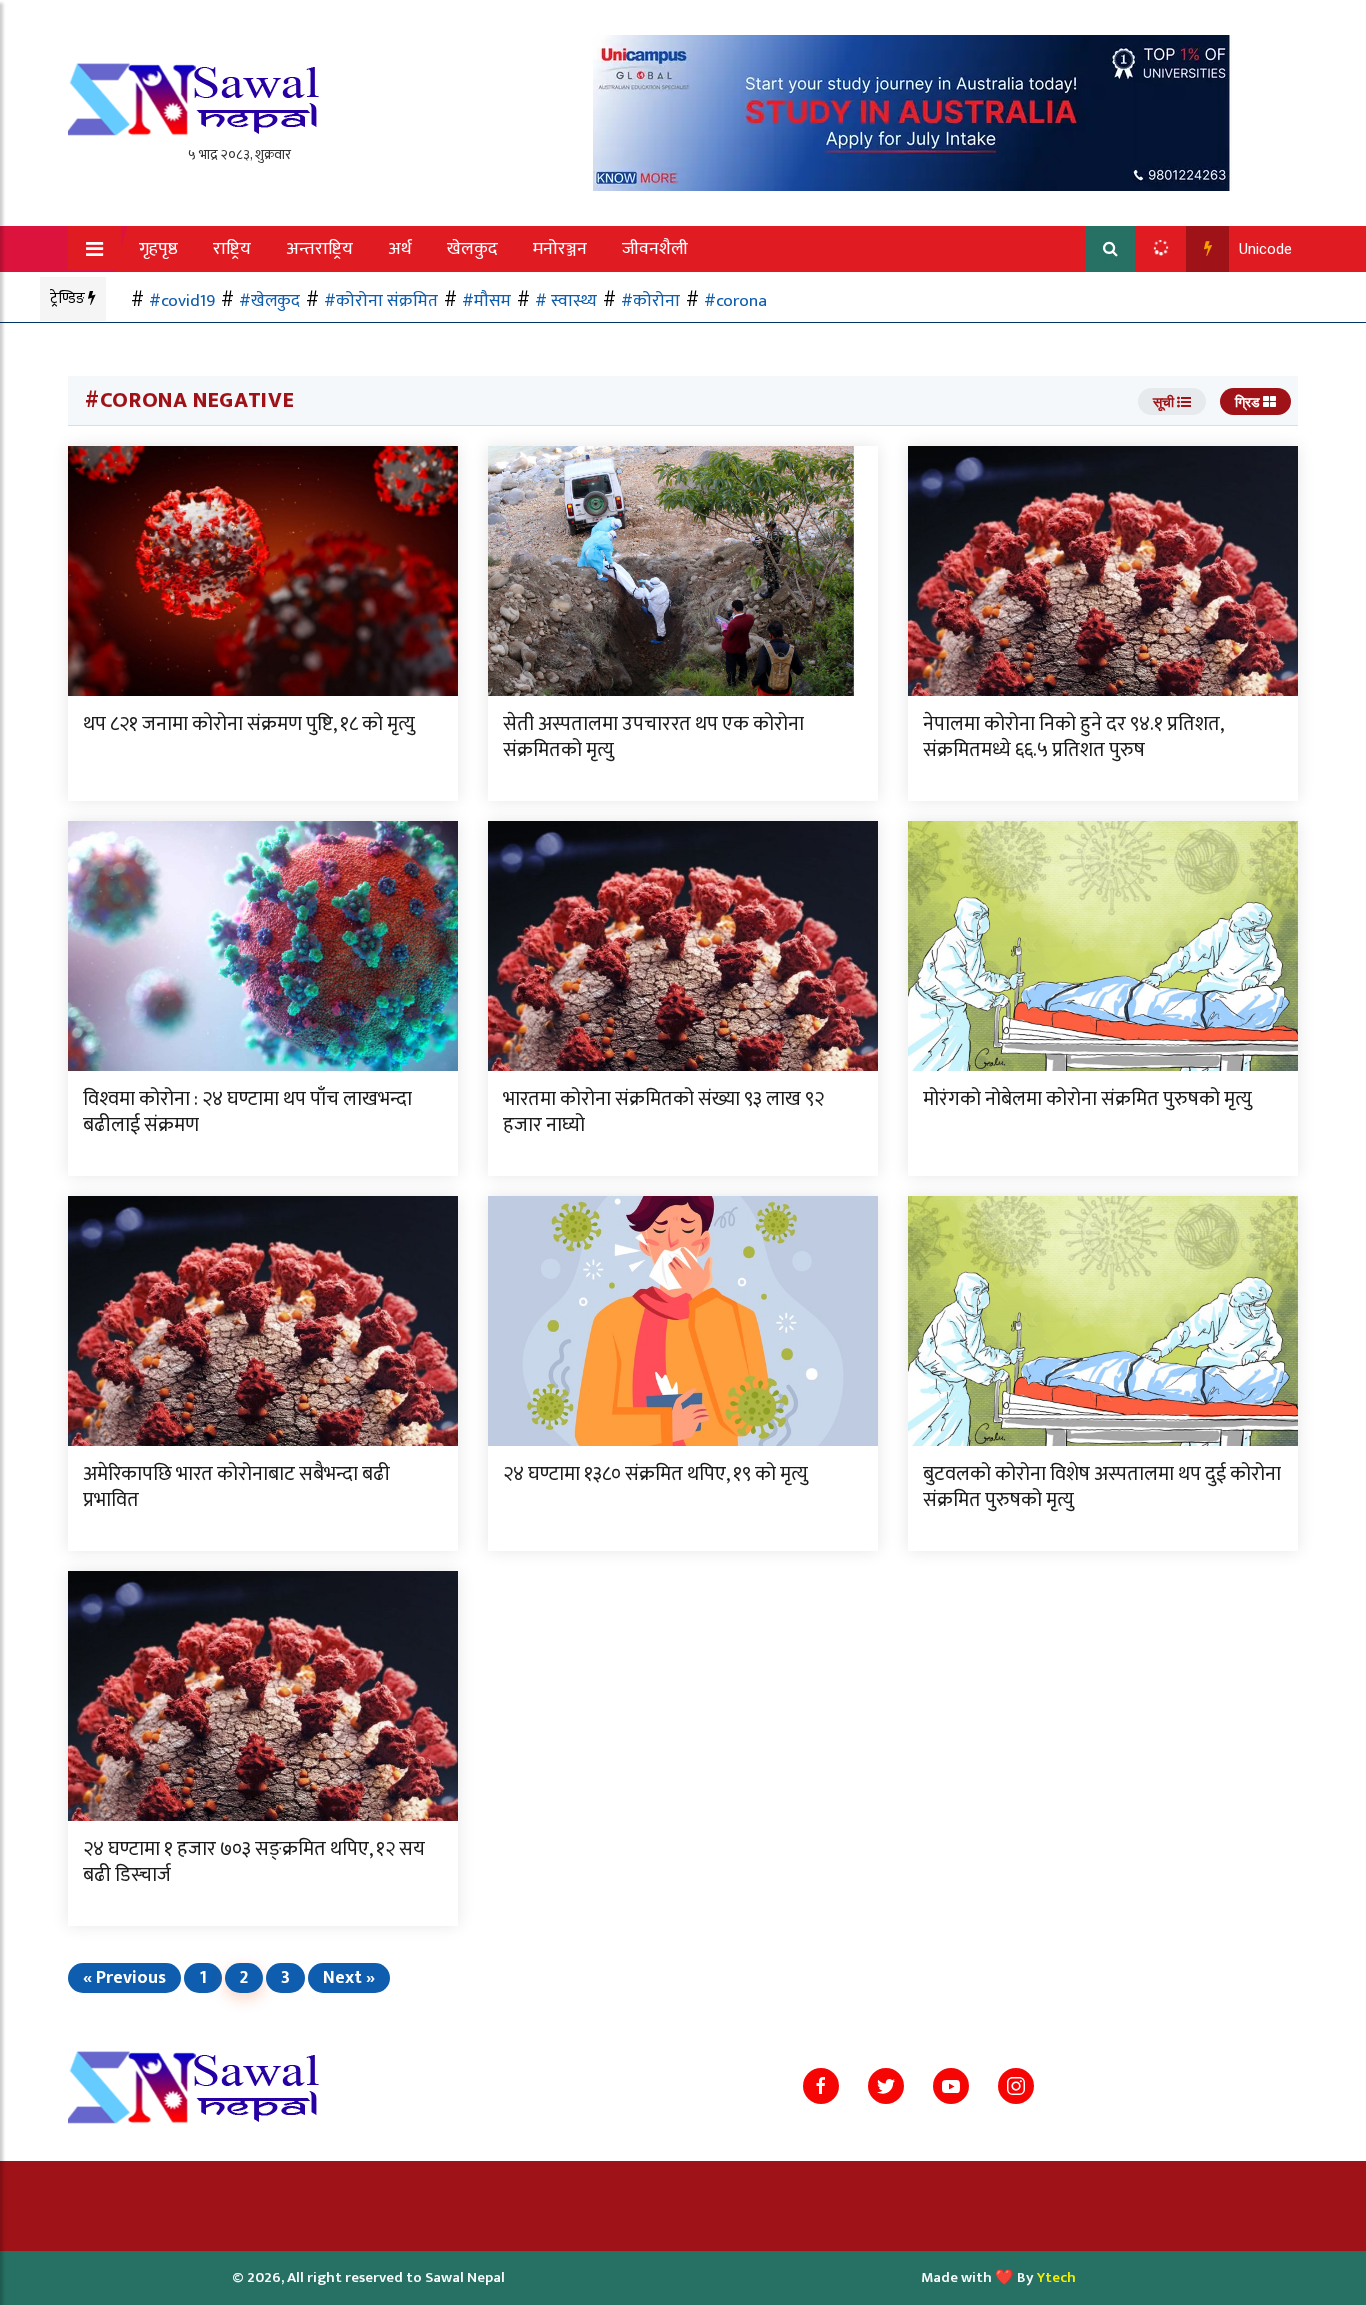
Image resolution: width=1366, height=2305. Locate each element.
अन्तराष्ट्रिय (319, 249)
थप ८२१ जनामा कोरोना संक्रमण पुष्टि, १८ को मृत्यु (249, 724)
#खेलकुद (269, 300)
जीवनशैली (655, 249)
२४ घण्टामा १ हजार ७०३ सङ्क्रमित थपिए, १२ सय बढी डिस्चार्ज (254, 1862)
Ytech (1056, 2277)
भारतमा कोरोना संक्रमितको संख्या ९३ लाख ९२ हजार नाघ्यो (663, 1112)
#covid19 (182, 300)
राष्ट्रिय (232, 249)
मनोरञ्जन (560, 249)
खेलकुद (472, 249)
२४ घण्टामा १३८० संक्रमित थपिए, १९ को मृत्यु (655, 1474)
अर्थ (400, 249)
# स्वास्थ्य (566, 300)
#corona (735, 300)
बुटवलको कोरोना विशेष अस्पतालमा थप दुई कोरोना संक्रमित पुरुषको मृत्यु (1102, 1487)
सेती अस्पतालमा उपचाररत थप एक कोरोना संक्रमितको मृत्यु (653, 737)
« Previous (124, 1978)
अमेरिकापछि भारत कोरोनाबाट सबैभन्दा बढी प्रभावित (236, 1487)
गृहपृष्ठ (158, 249)
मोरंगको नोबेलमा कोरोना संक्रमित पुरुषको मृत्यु (1087, 1099)
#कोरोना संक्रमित (381, 300)
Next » (349, 1978)
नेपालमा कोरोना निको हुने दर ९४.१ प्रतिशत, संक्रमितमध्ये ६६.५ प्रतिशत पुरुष (1073, 737)
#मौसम (486, 300)
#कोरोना (650, 300)
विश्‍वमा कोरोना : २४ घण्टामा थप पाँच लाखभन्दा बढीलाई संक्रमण (247, 1112)
